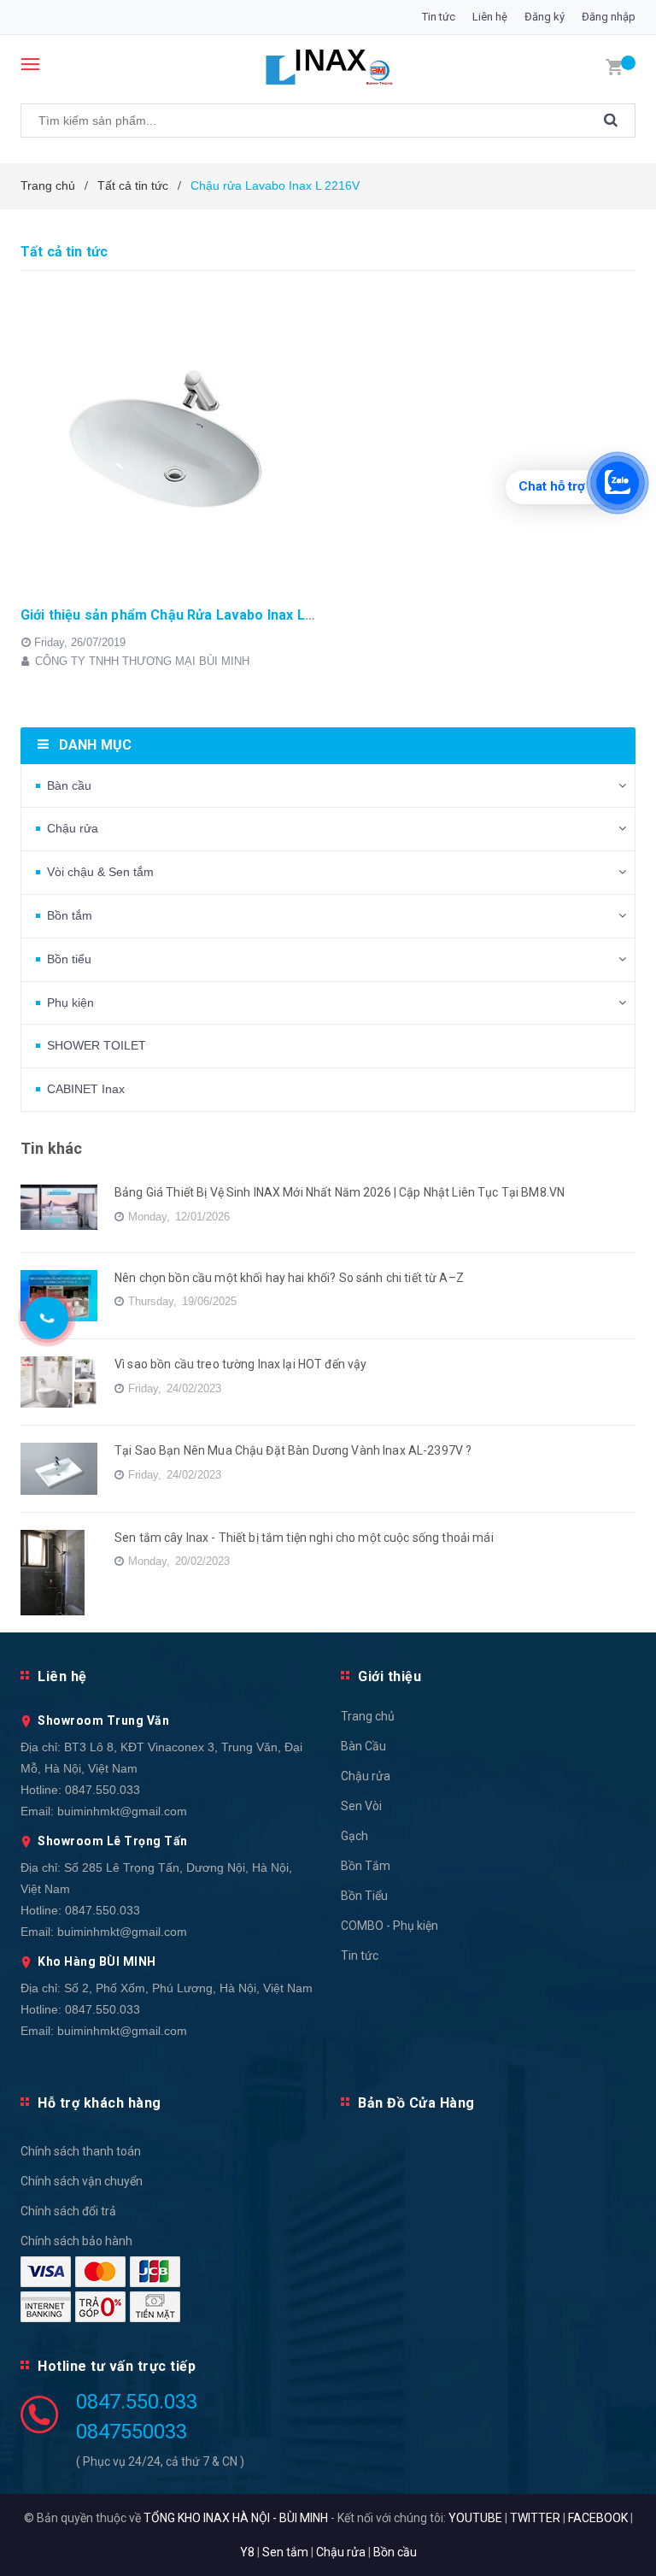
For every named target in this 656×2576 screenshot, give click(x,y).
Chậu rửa (73, 828)
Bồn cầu (395, 2552)
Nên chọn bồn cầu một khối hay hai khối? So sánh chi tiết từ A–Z (289, 1278)
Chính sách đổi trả (68, 2211)
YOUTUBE (475, 2518)
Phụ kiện (70, 1003)
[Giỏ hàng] (614, 66)
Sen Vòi (361, 1806)
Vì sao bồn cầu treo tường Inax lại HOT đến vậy (240, 1364)
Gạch (354, 1836)
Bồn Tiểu (364, 1896)
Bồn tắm (70, 915)
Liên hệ (490, 17)
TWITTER (535, 2518)
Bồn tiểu (69, 959)
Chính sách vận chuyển (82, 2181)
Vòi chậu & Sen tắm (100, 872)
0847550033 (132, 2432)
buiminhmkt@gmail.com (122, 1811)
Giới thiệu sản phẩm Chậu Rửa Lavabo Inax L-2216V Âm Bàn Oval (228, 615)
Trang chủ (368, 1716)
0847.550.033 (102, 1790)
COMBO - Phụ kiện (389, 1926)
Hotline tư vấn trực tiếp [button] (117, 2366)
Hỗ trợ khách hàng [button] (100, 2103)
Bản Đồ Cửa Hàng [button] (416, 2103)
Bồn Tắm (366, 1866)
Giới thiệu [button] (389, 1676)
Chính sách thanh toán (81, 2151)
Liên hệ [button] (62, 1676)
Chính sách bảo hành (76, 2241)
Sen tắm (285, 2552)
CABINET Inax (86, 1089)
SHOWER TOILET (97, 1045)
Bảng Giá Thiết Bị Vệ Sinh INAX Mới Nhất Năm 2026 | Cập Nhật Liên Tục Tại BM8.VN (340, 1192)
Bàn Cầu (363, 1746)
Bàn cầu (69, 785)
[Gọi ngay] (47, 1318)
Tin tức (439, 17)
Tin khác (51, 1148)
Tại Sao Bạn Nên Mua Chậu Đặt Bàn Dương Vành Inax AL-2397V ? (293, 1450)
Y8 (247, 2552)
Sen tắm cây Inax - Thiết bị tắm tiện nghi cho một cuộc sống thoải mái (304, 1538)
